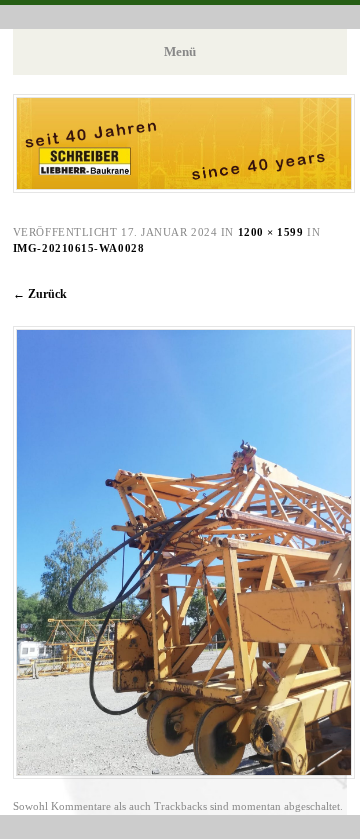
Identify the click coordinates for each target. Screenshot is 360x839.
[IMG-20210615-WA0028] (184, 774)
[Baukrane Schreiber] (184, 187)
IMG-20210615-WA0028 (78, 248)
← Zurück (40, 294)
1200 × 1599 (271, 232)
